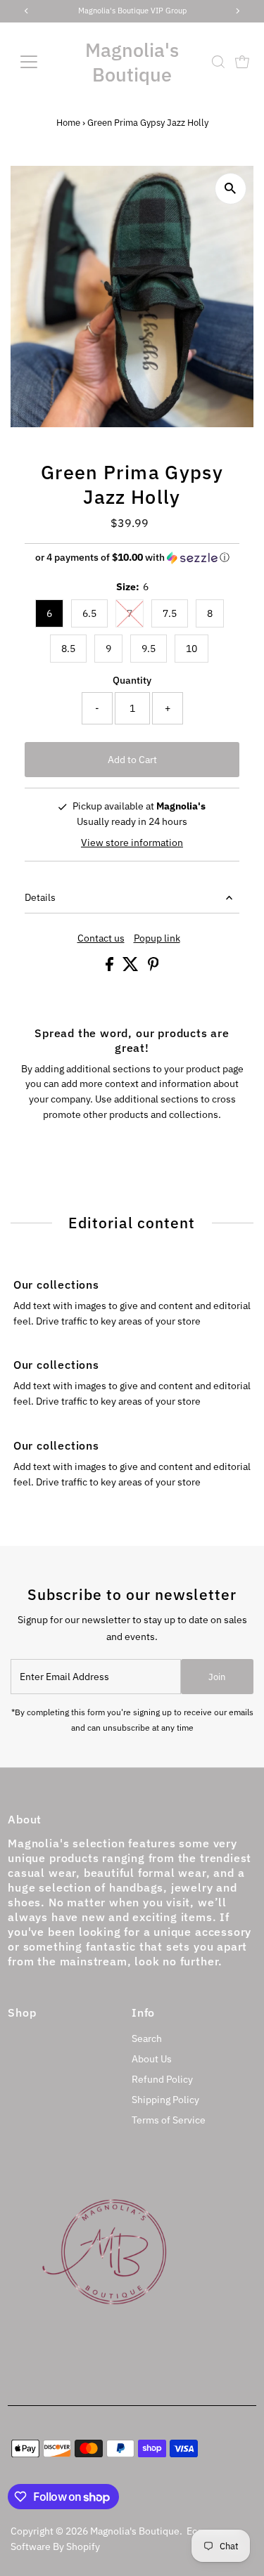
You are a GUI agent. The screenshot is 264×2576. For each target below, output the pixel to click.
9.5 (149, 649)
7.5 (170, 613)
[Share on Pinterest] (153, 968)
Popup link (157, 939)
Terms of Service (169, 2120)
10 (191, 649)
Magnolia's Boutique (132, 62)
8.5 (68, 649)
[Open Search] (218, 62)
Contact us (101, 939)
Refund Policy (162, 2079)
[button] (132, 558)
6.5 (89, 613)
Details (40, 897)
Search (147, 2038)
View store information (132, 843)
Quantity (132, 680)
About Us (152, 2059)
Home (68, 123)
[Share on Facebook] (111, 968)
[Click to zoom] (231, 189)
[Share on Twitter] (132, 968)
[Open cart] (242, 62)
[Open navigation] (40, 62)
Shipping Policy (165, 2100)
